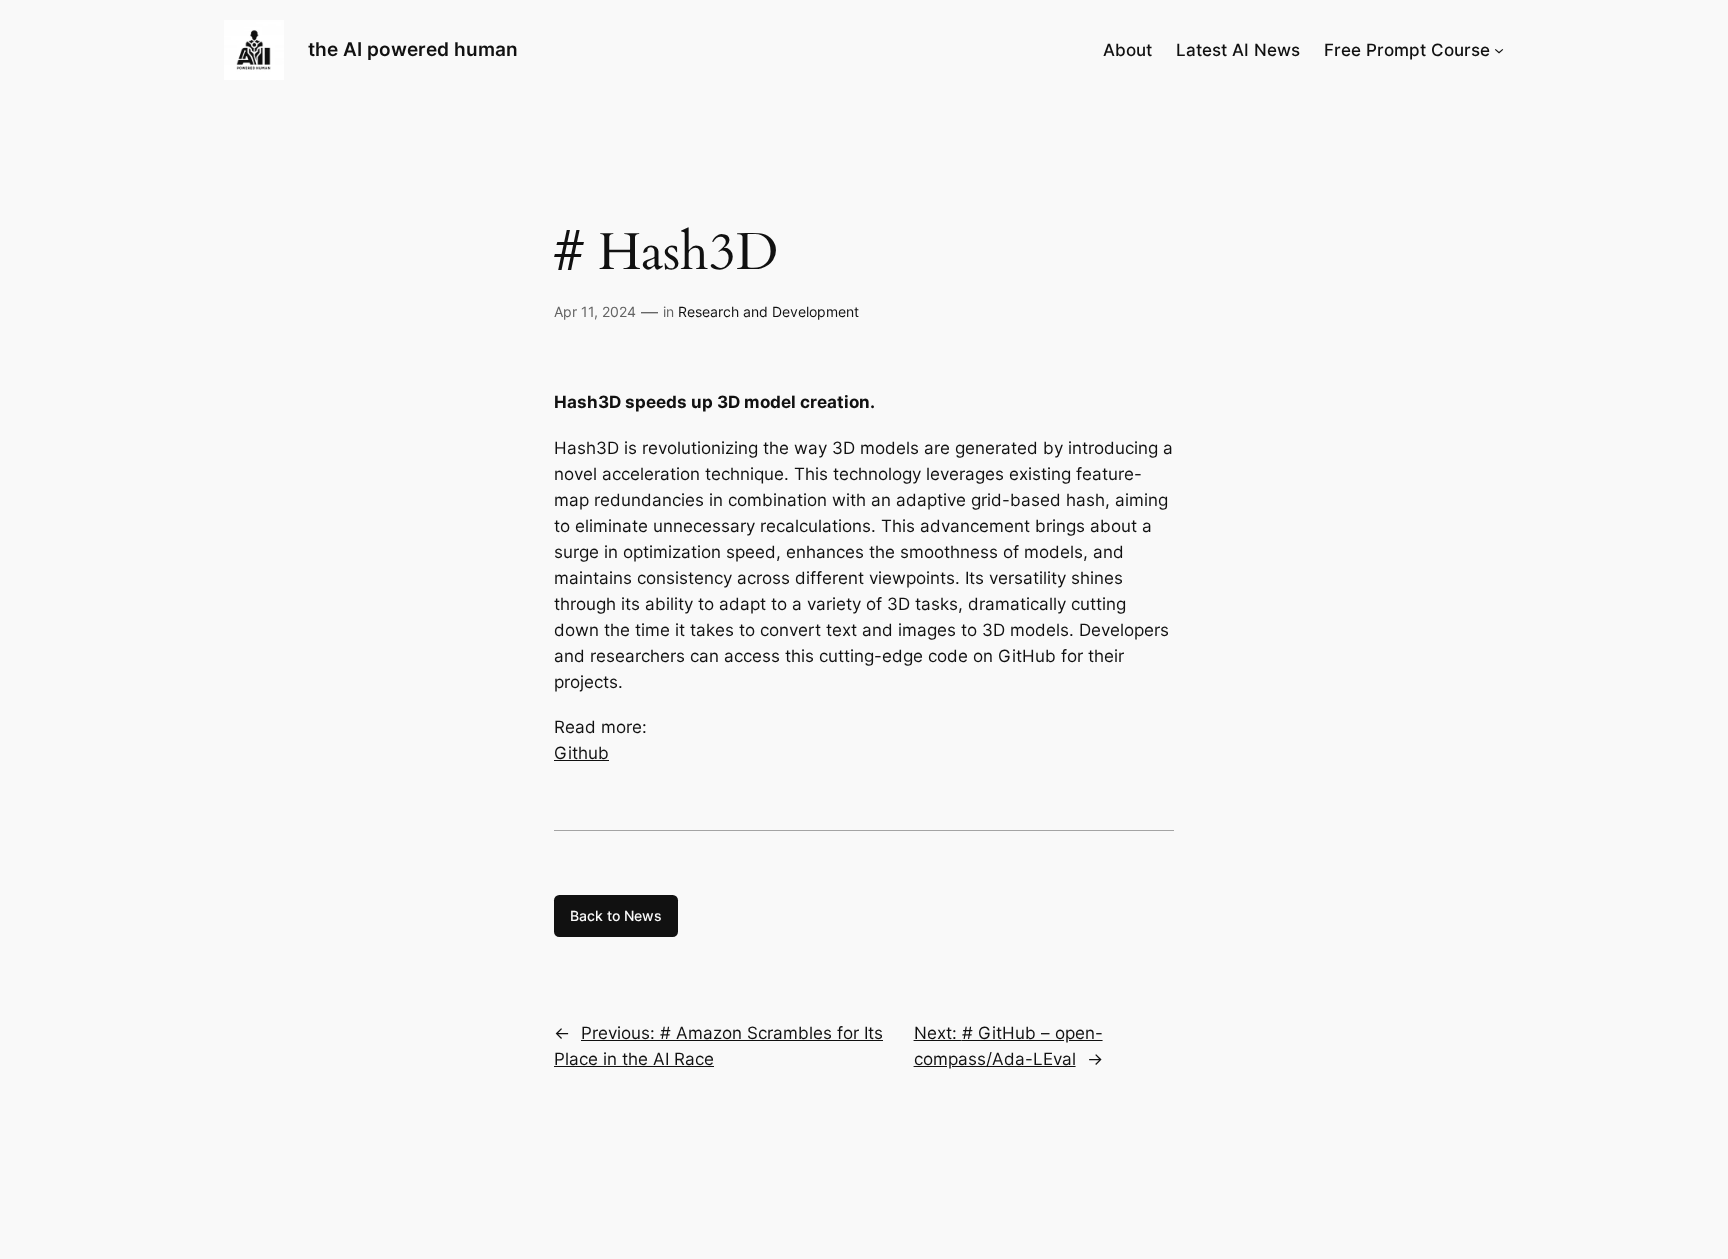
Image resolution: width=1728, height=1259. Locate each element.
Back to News (616, 915)
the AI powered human (413, 49)
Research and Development (768, 311)
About (1127, 50)
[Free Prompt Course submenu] (1499, 50)
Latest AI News (1238, 50)
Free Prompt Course (1407, 50)
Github (581, 753)
